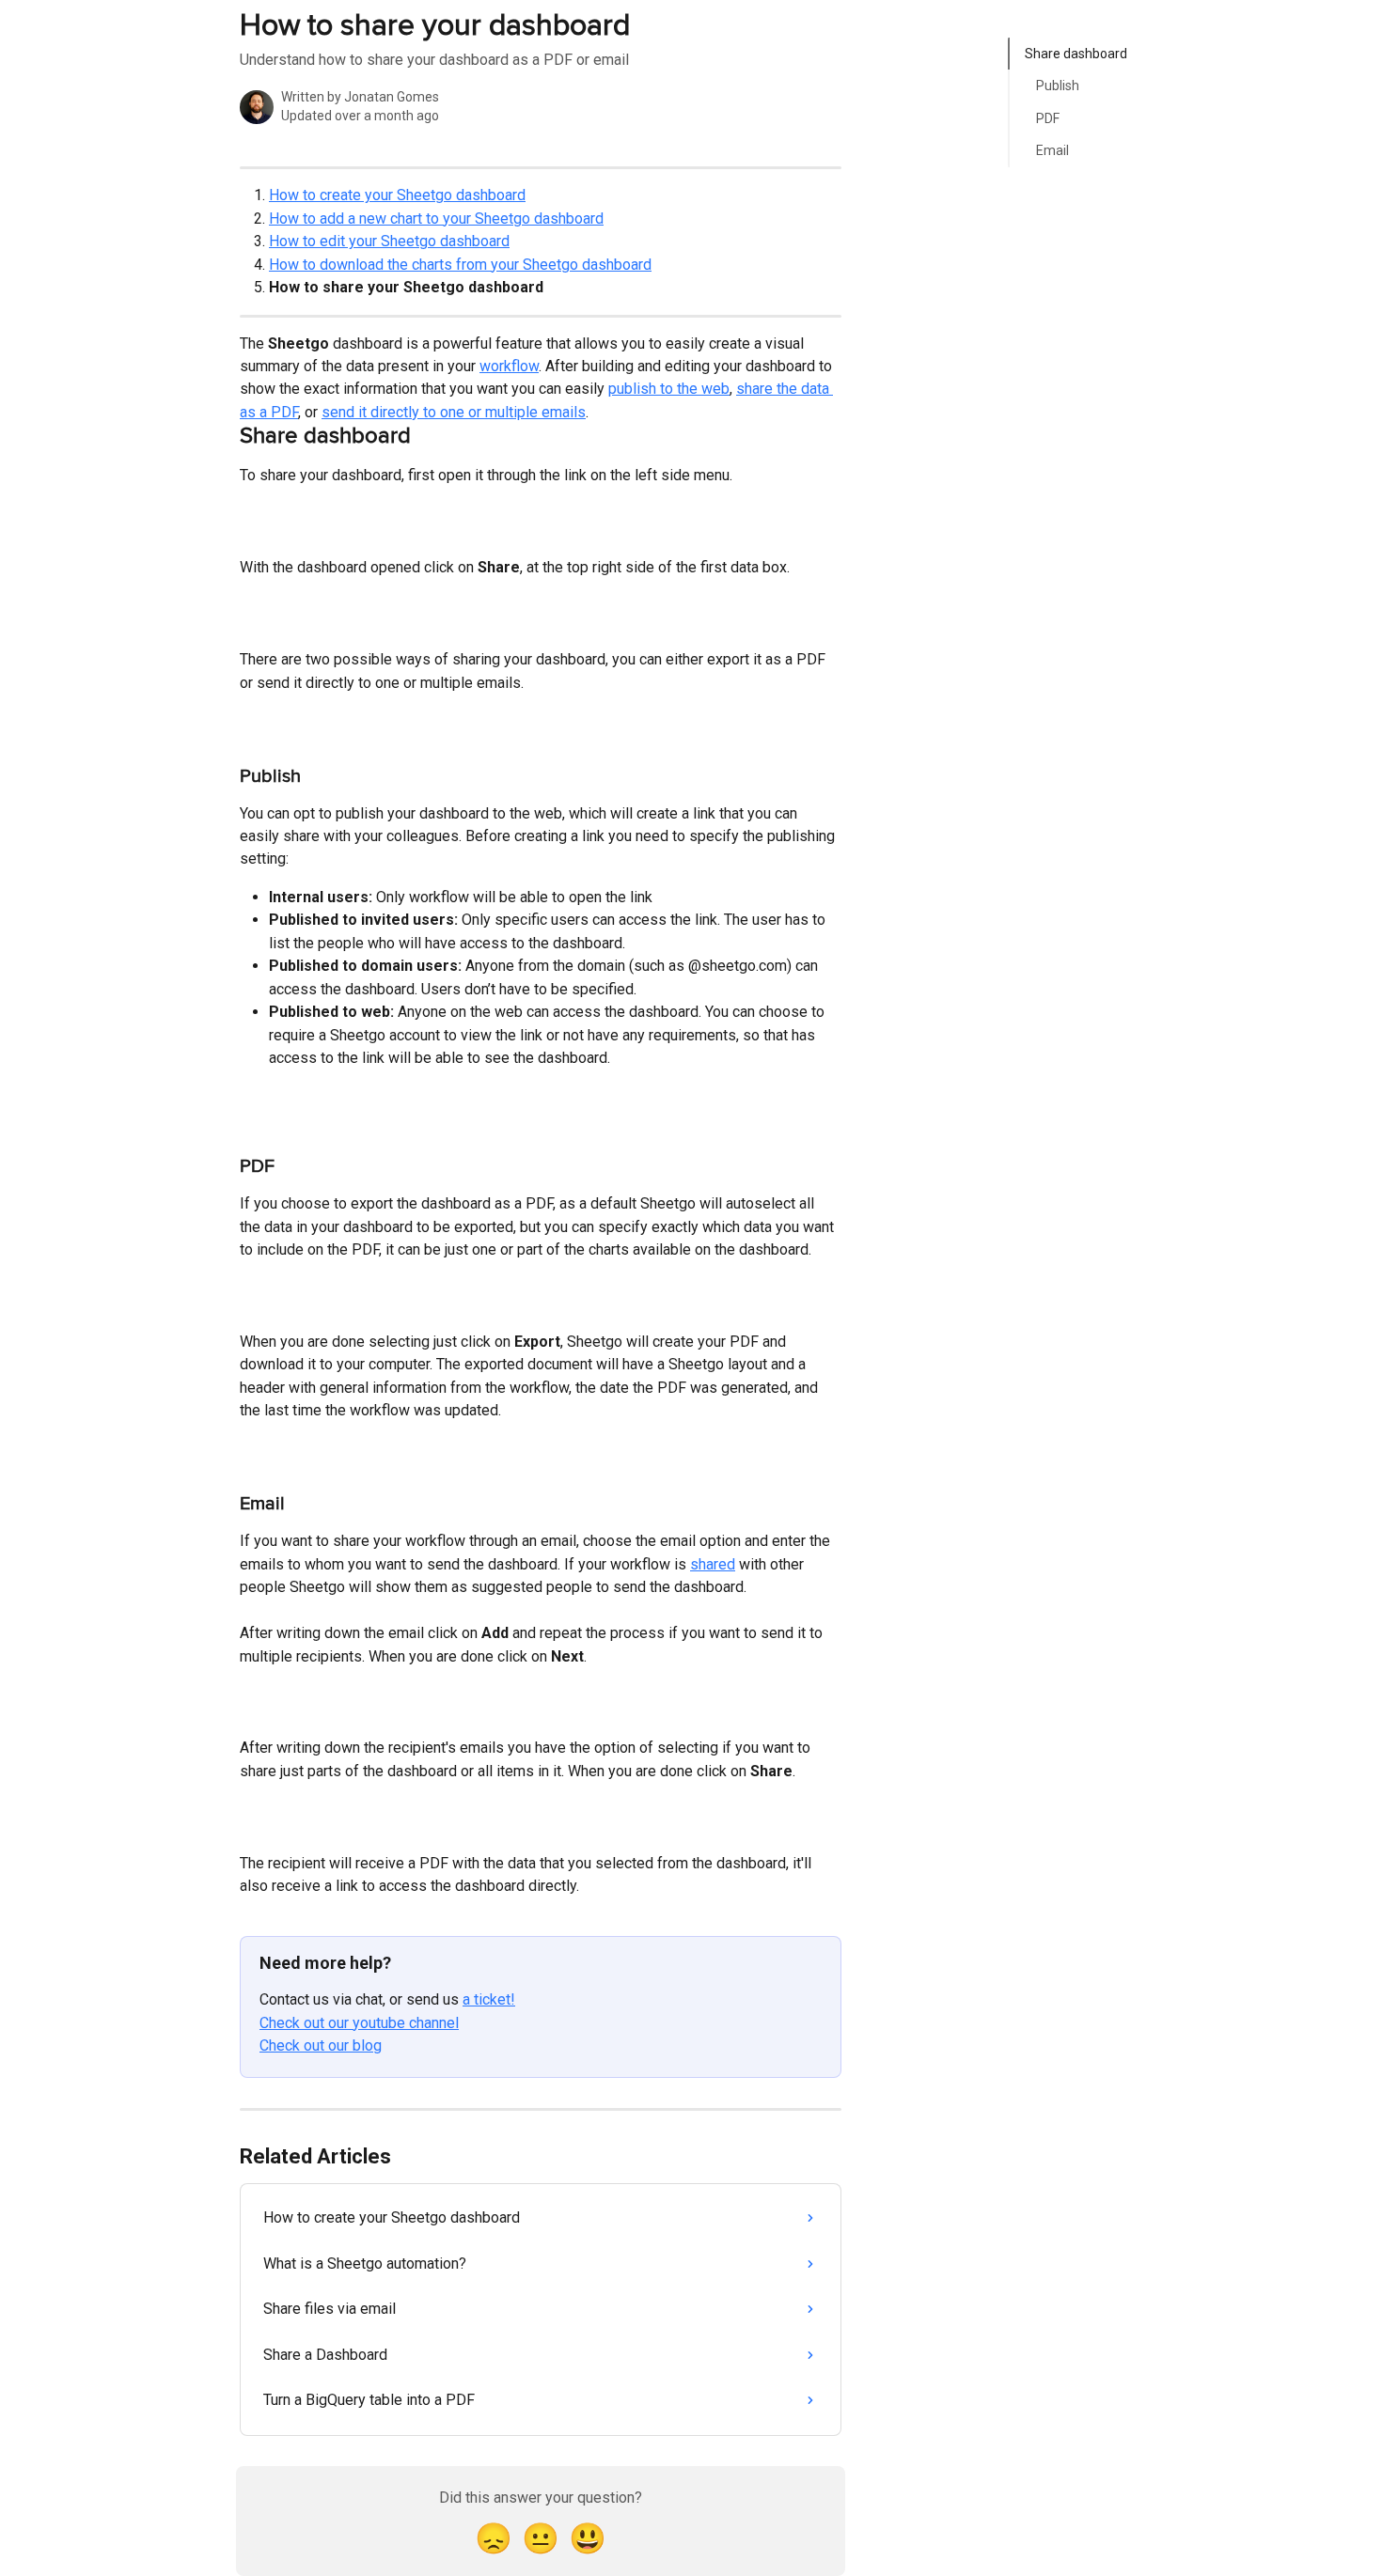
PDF (1048, 118)
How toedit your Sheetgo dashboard (389, 241)
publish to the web (669, 389)
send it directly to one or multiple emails (454, 412)
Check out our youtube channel (359, 2023)
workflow (509, 366)
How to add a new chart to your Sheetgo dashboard (436, 219)
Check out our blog (321, 2045)
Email (1052, 150)
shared (713, 1564)
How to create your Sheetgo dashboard (397, 195)
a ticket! (489, 1999)
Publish (1058, 86)
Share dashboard (1076, 54)
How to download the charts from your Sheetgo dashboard (460, 265)
